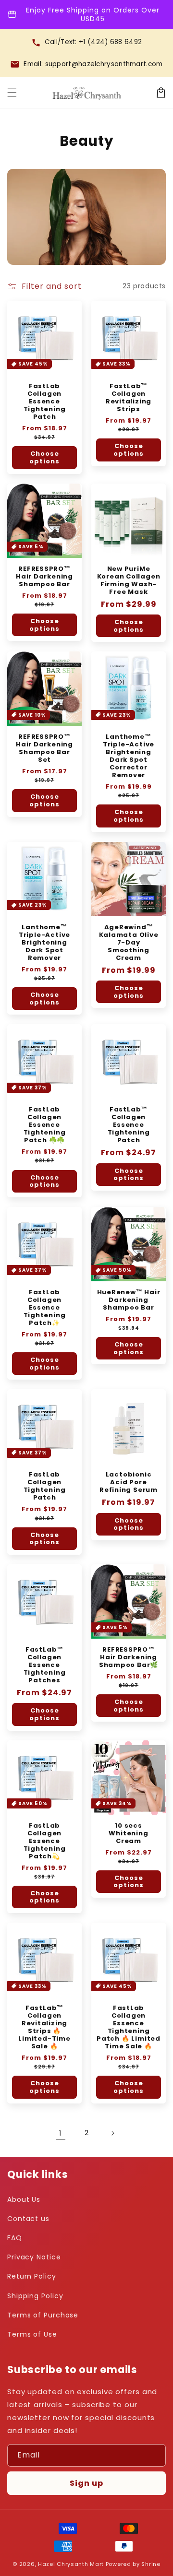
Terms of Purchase (43, 2315)
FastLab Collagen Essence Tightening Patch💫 (45, 1841)
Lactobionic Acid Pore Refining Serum (129, 1482)
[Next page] (112, 2133)
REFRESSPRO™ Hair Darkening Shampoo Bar (44, 577)
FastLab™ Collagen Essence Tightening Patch (129, 1125)
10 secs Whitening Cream (128, 1833)
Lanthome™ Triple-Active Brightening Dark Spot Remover (44, 943)
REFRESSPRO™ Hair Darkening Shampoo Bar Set (44, 748)
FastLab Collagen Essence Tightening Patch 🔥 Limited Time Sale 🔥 (129, 2027)
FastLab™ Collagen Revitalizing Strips (129, 398)
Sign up (86, 2483)
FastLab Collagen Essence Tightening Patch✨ (45, 1308)
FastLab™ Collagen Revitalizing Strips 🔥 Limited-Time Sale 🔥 (44, 2027)
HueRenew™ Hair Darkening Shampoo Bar (129, 1300)
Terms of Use (32, 2334)
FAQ (15, 2238)
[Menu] (12, 93)
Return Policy (32, 2276)
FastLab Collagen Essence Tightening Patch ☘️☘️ (45, 1125)
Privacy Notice (34, 2257)
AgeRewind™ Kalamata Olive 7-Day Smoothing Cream (129, 943)
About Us (24, 2199)
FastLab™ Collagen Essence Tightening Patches (45, 1665)
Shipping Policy (35, 2296)
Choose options (44, 457)
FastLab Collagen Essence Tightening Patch (45, 402)
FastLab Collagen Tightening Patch (45, 1486)
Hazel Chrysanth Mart (71, 2564)
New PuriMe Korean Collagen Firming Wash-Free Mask (129, 580)
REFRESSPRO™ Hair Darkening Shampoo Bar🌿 (129, 1657)
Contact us (28, 2219)
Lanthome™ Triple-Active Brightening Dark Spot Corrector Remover (129, 756)
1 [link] (61, 2133)
